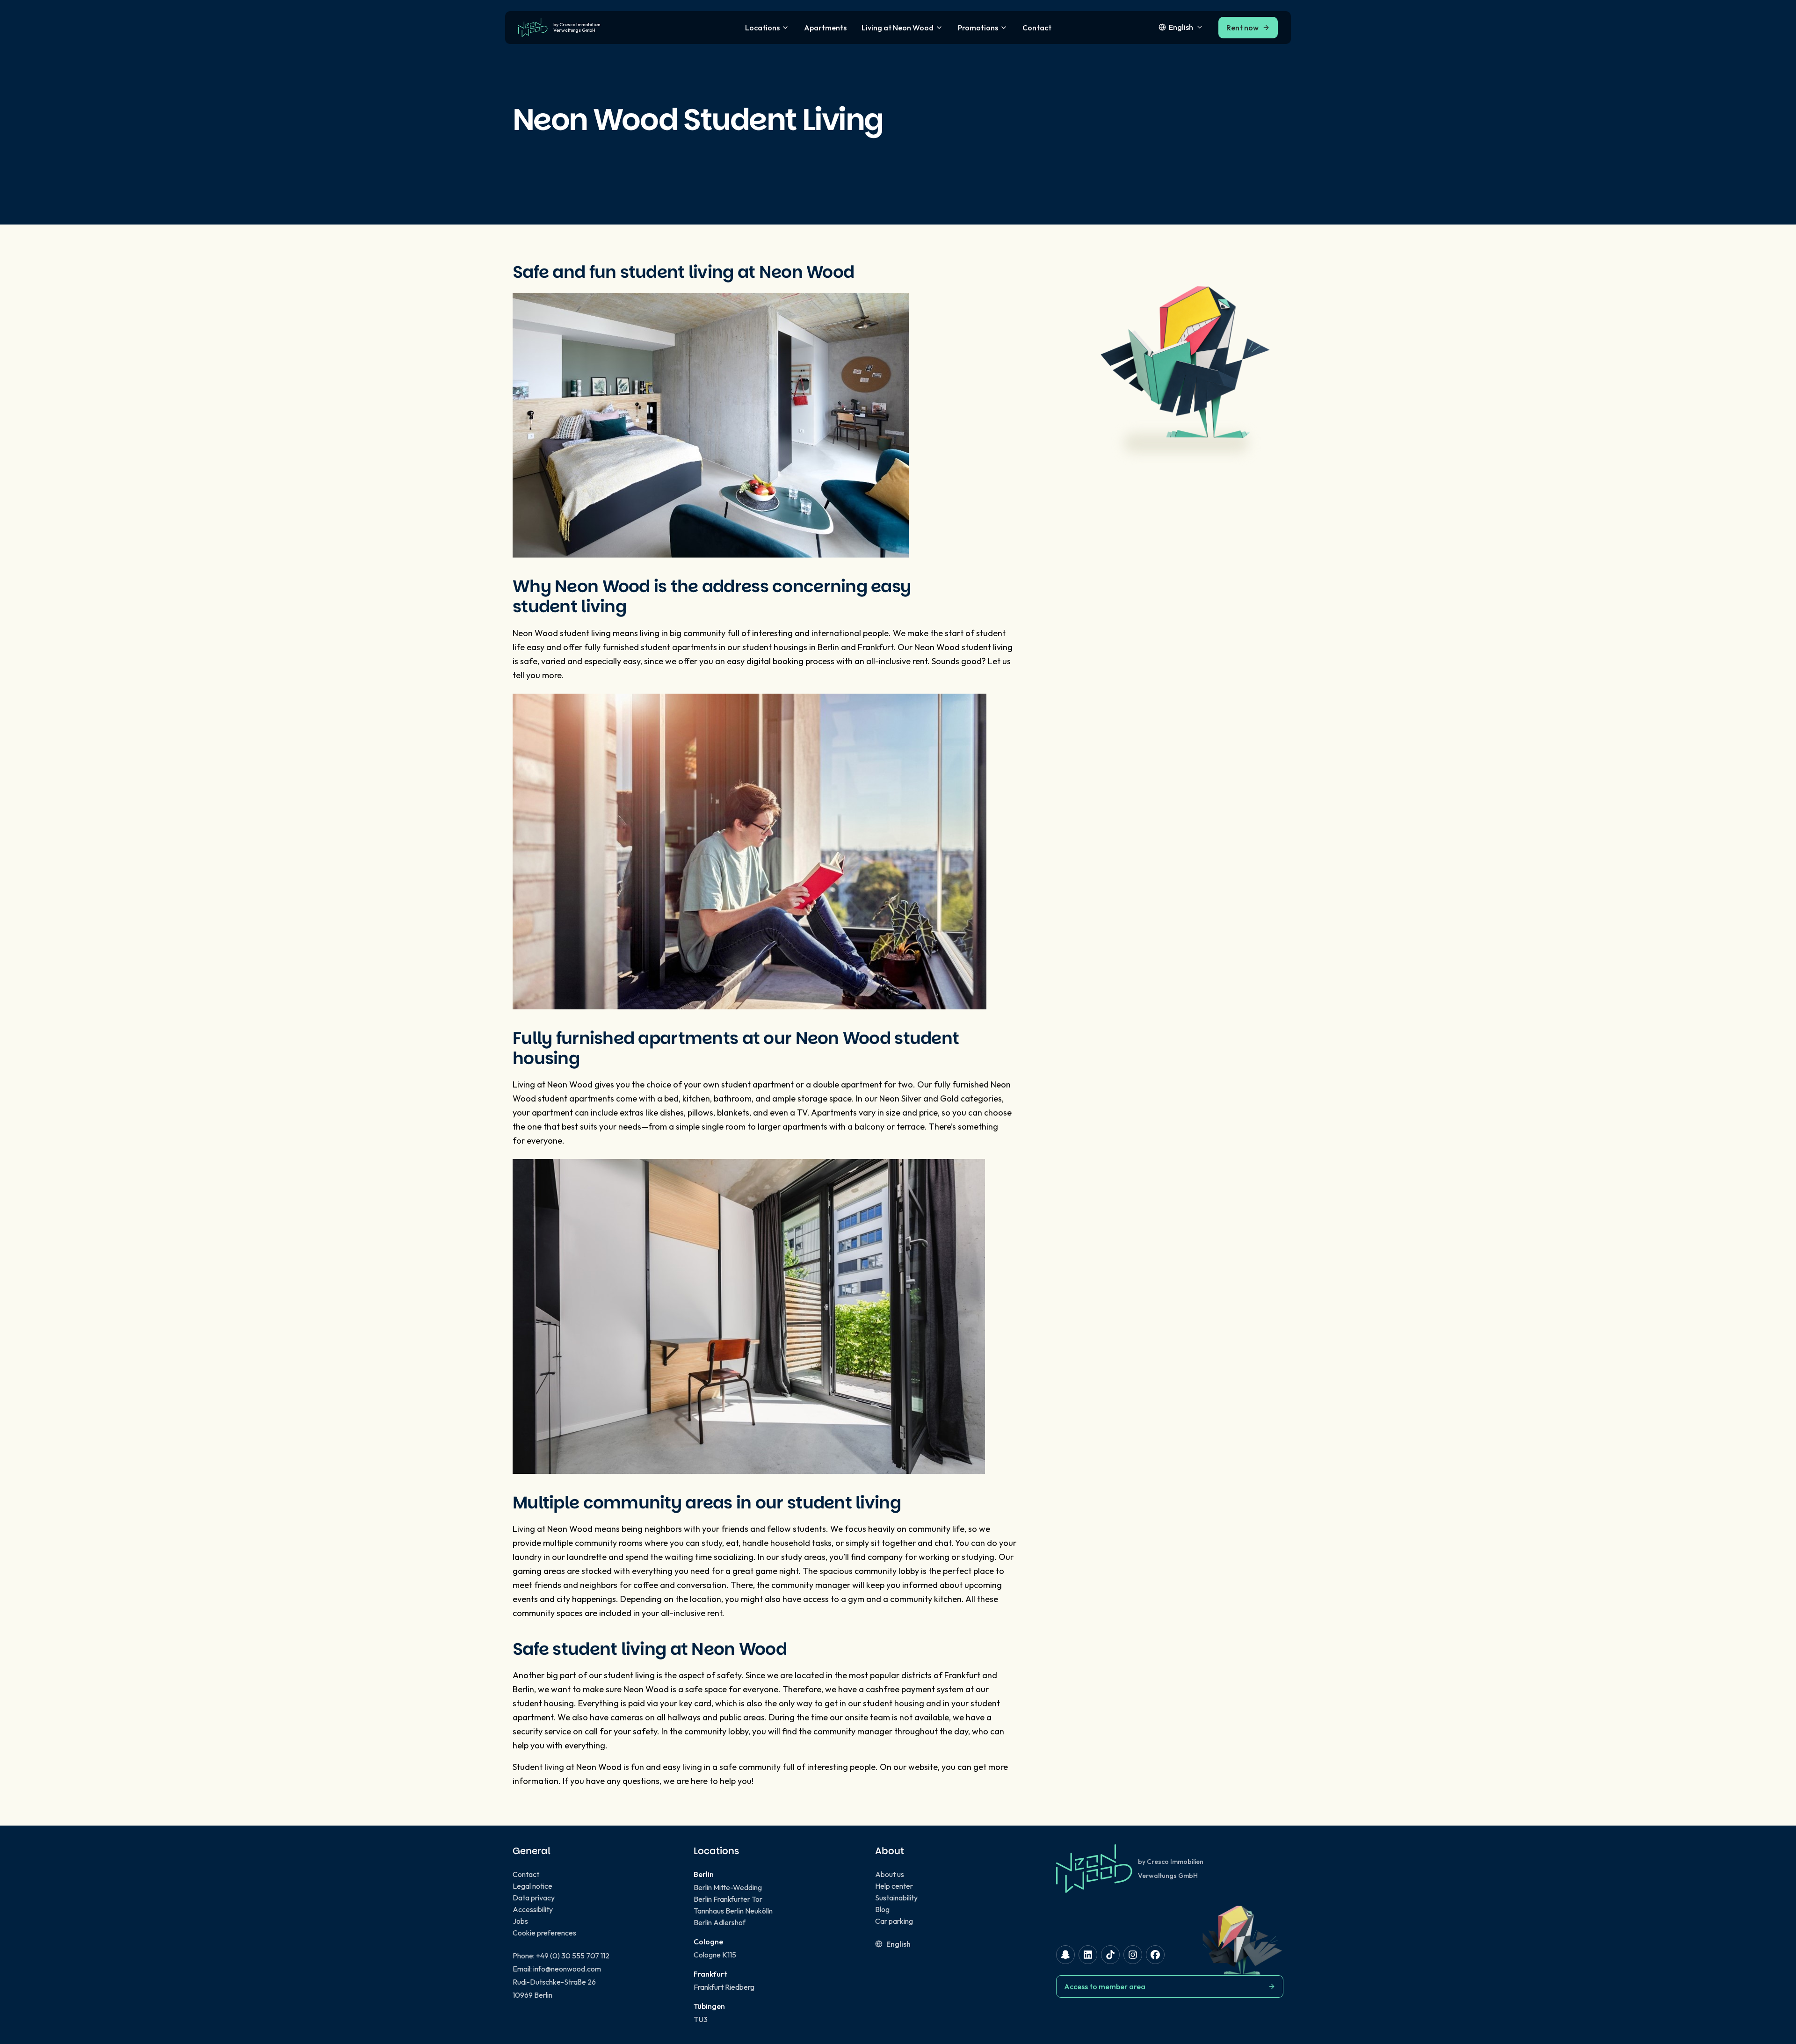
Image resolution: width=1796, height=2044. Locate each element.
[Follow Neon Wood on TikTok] (1110, 1955)
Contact (1037, 28)
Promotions (978, 28)
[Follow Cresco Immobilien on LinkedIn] (1088, 1955)
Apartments (825, 28)
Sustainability (896, 1898)
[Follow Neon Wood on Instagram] (1133, 1955)
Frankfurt (962, 1675)
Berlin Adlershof (720, 1922)
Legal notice (532, 1886)
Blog (882, 1909)
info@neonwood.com (567, 1969)
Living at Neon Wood (898, 28)
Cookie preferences (544, 1933)
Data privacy (534, 1898)
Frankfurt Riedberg (724, 1987)
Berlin (523, 1689)
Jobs (520, 1921)
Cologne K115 (715, 1955)
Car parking (894, 1921)
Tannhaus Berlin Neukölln (733, 1911)
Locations (762, 28)
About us (890, 1874)
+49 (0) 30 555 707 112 (573, 1956)
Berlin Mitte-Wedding (728, 1887)
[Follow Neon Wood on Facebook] (1155, 1955)
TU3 (701, 2019)
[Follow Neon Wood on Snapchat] (1065, 1955)
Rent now (1242, 28)
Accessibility (533, 1909)
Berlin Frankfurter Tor (728, 1899)
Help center (894, 1886)
